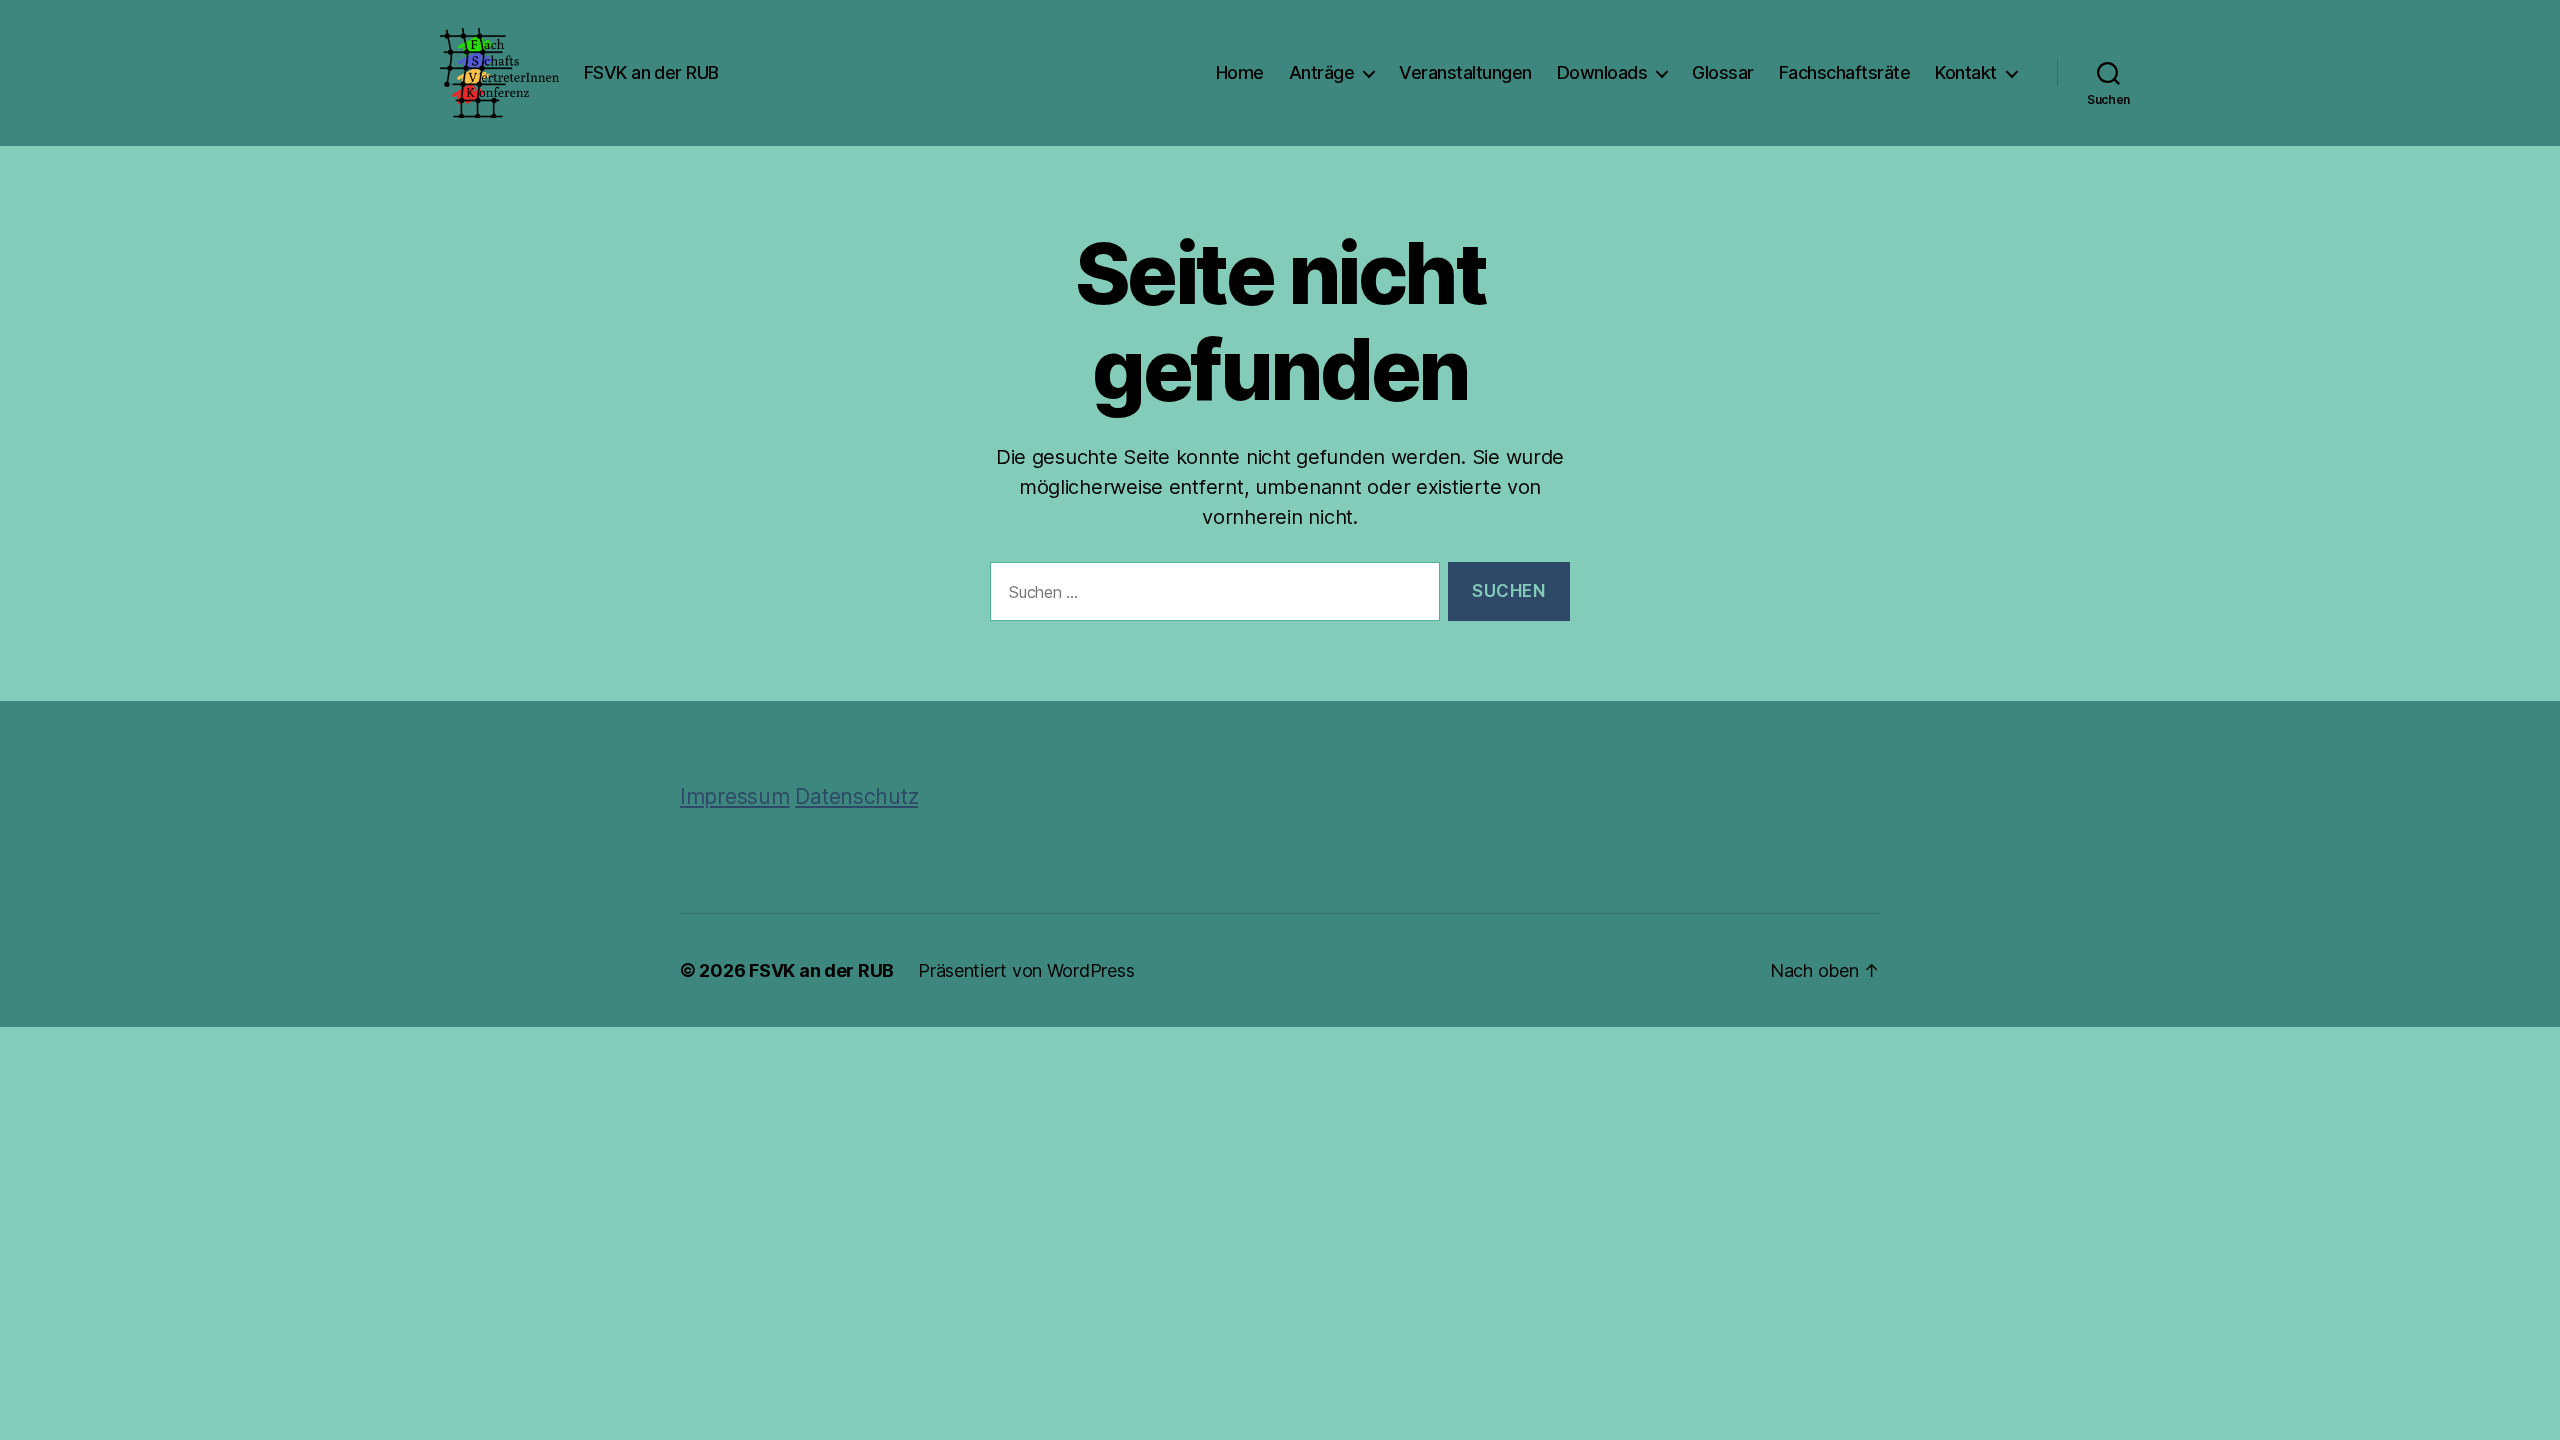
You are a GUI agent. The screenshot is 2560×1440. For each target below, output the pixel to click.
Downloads (1602, 72)
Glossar (1723, 72)
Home (1240, 72)
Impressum (735, 796)
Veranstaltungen (1465, 72)
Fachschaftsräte (1845, 72)
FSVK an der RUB (821, 970)
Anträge (1322, 72)
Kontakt (1966, 72)
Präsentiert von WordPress (1026, 970)
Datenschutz (856, 796)
